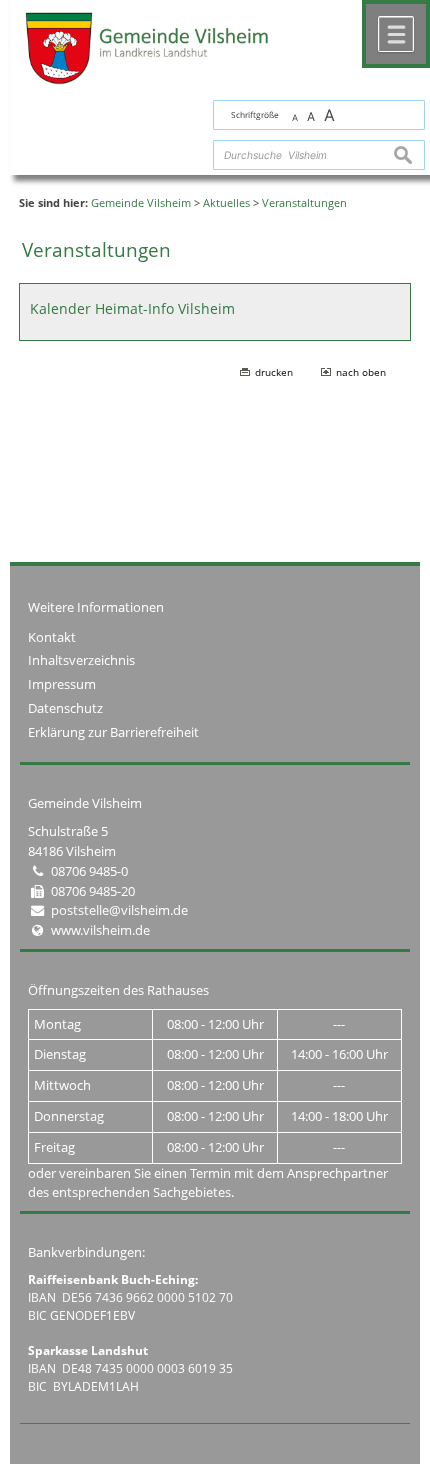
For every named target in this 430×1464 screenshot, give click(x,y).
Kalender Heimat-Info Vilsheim (132, 308)
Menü (396, 34)
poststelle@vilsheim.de (119, 910)
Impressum (62, 684)
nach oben (361, 372)
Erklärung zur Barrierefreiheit (113, 732)
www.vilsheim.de (100, 930)
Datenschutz (65, 708)
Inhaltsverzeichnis (81, 660)
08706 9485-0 (89, 871)
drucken (274, 372)
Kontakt (52, 637)
